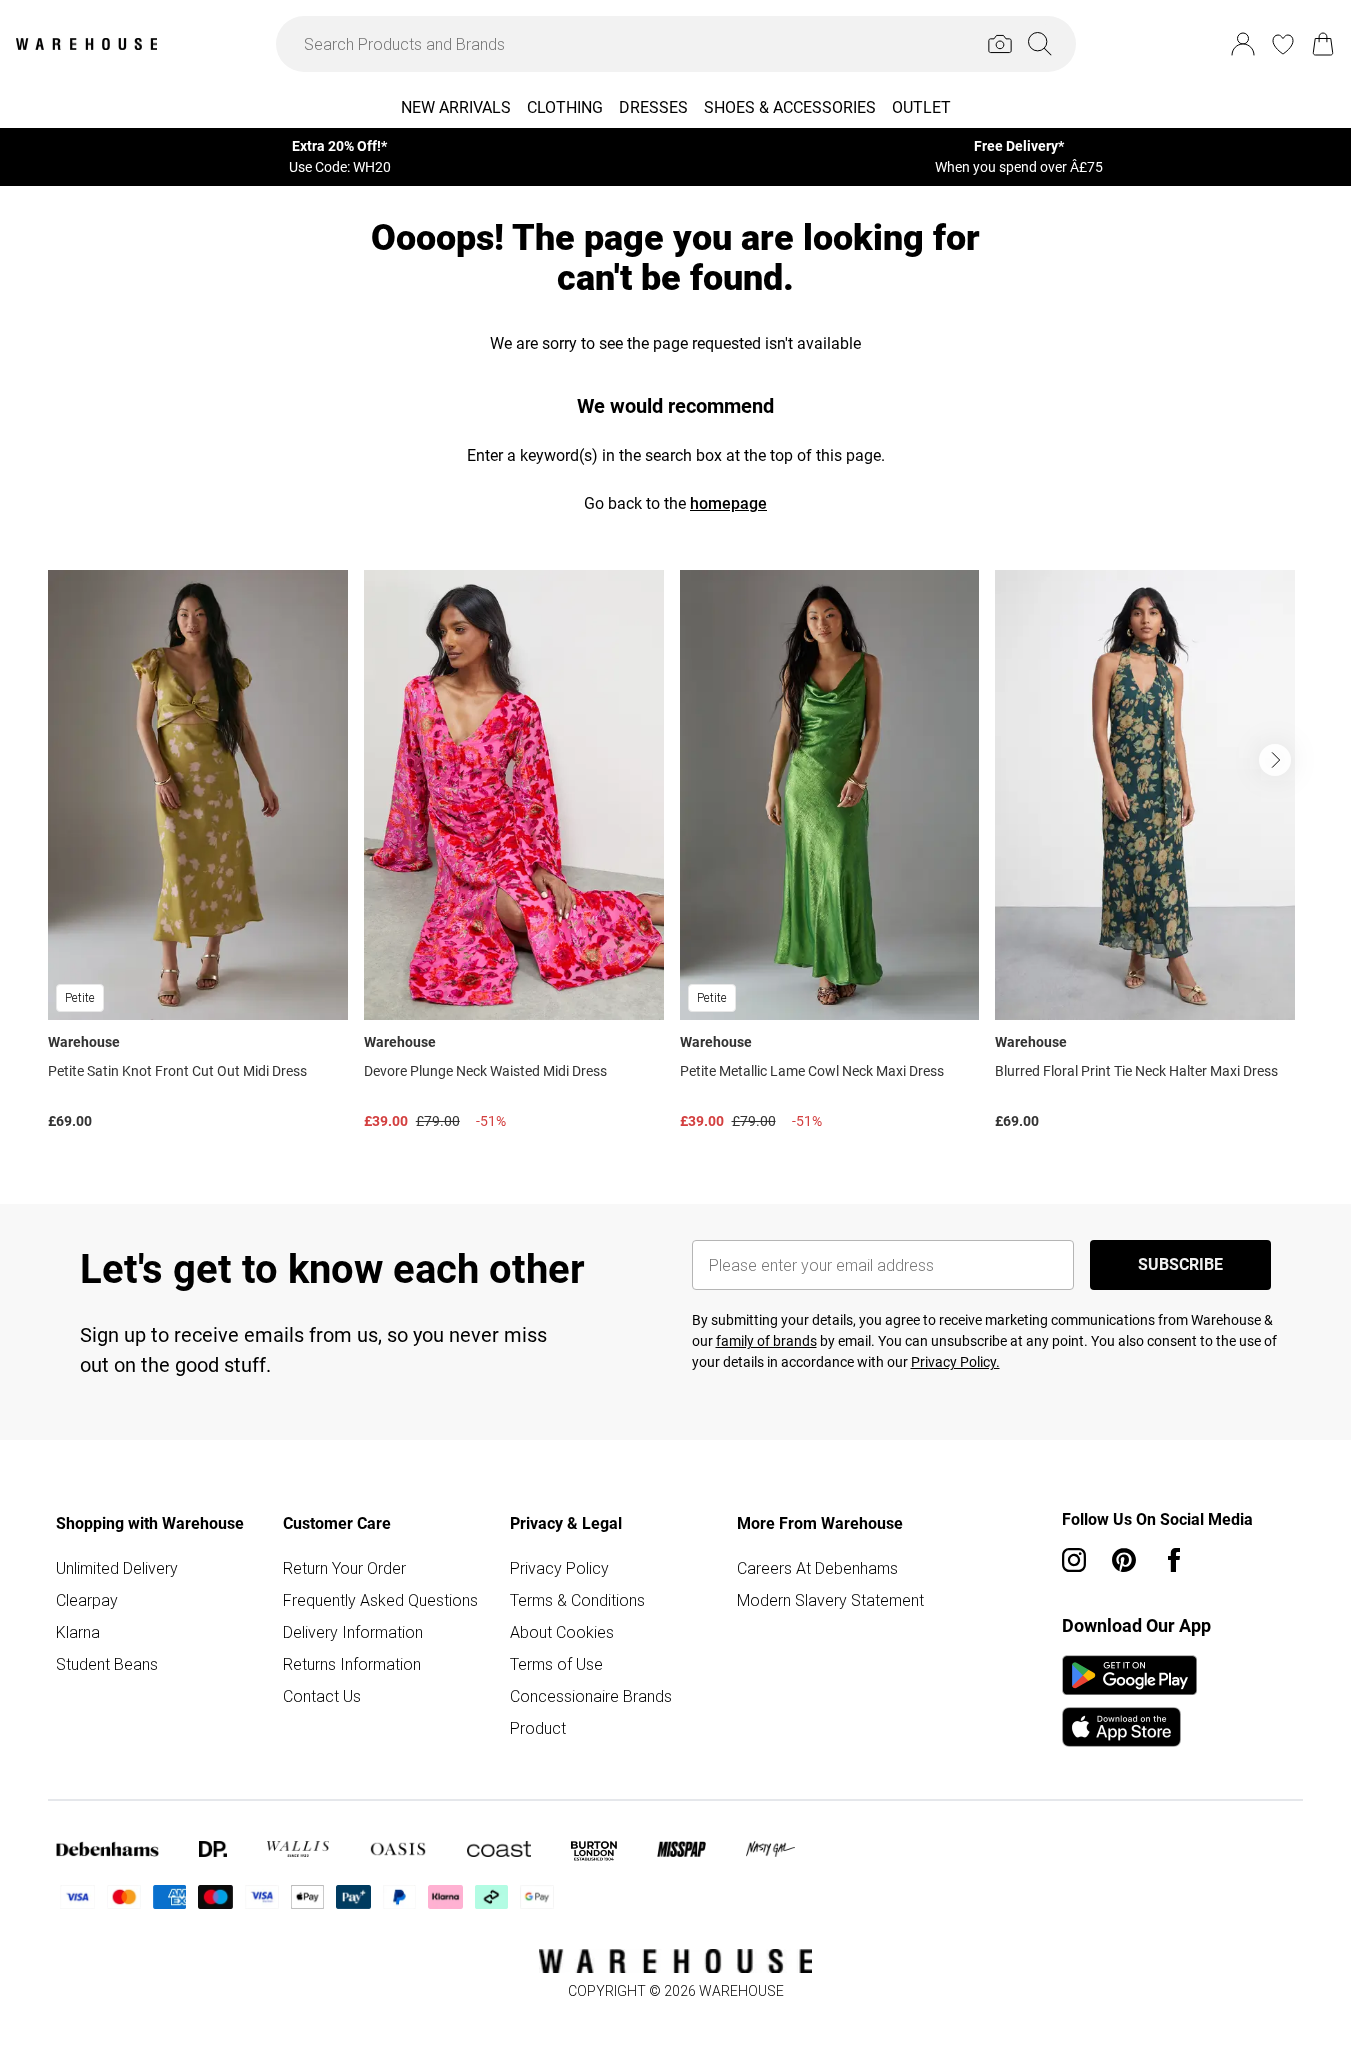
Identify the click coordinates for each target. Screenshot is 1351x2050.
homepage (728, 503)
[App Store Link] (1129, 1701)
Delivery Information (353, 1632)
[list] (675, 855)
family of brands (766, 1341)
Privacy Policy (559, 1568)
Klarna (78, 1632)
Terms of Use (556, 1664)
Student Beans (107, 1664)
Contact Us (322, 1696)
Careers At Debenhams (817, 1568)
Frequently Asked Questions (380, 1600)
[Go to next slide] (1275, 760)
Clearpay (87, 1600)
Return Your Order (344, 1568)
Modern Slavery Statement (830, 1600)
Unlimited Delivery (117, 1568)
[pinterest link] (1124, 1560)
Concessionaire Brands (591, 1696)
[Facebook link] (1174, 1560)
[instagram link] (1074, 1560)
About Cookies (562, 1632)
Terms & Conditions (577, 1600)
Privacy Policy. (955, 1362)
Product (538, 1728)
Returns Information (352, 1664)
